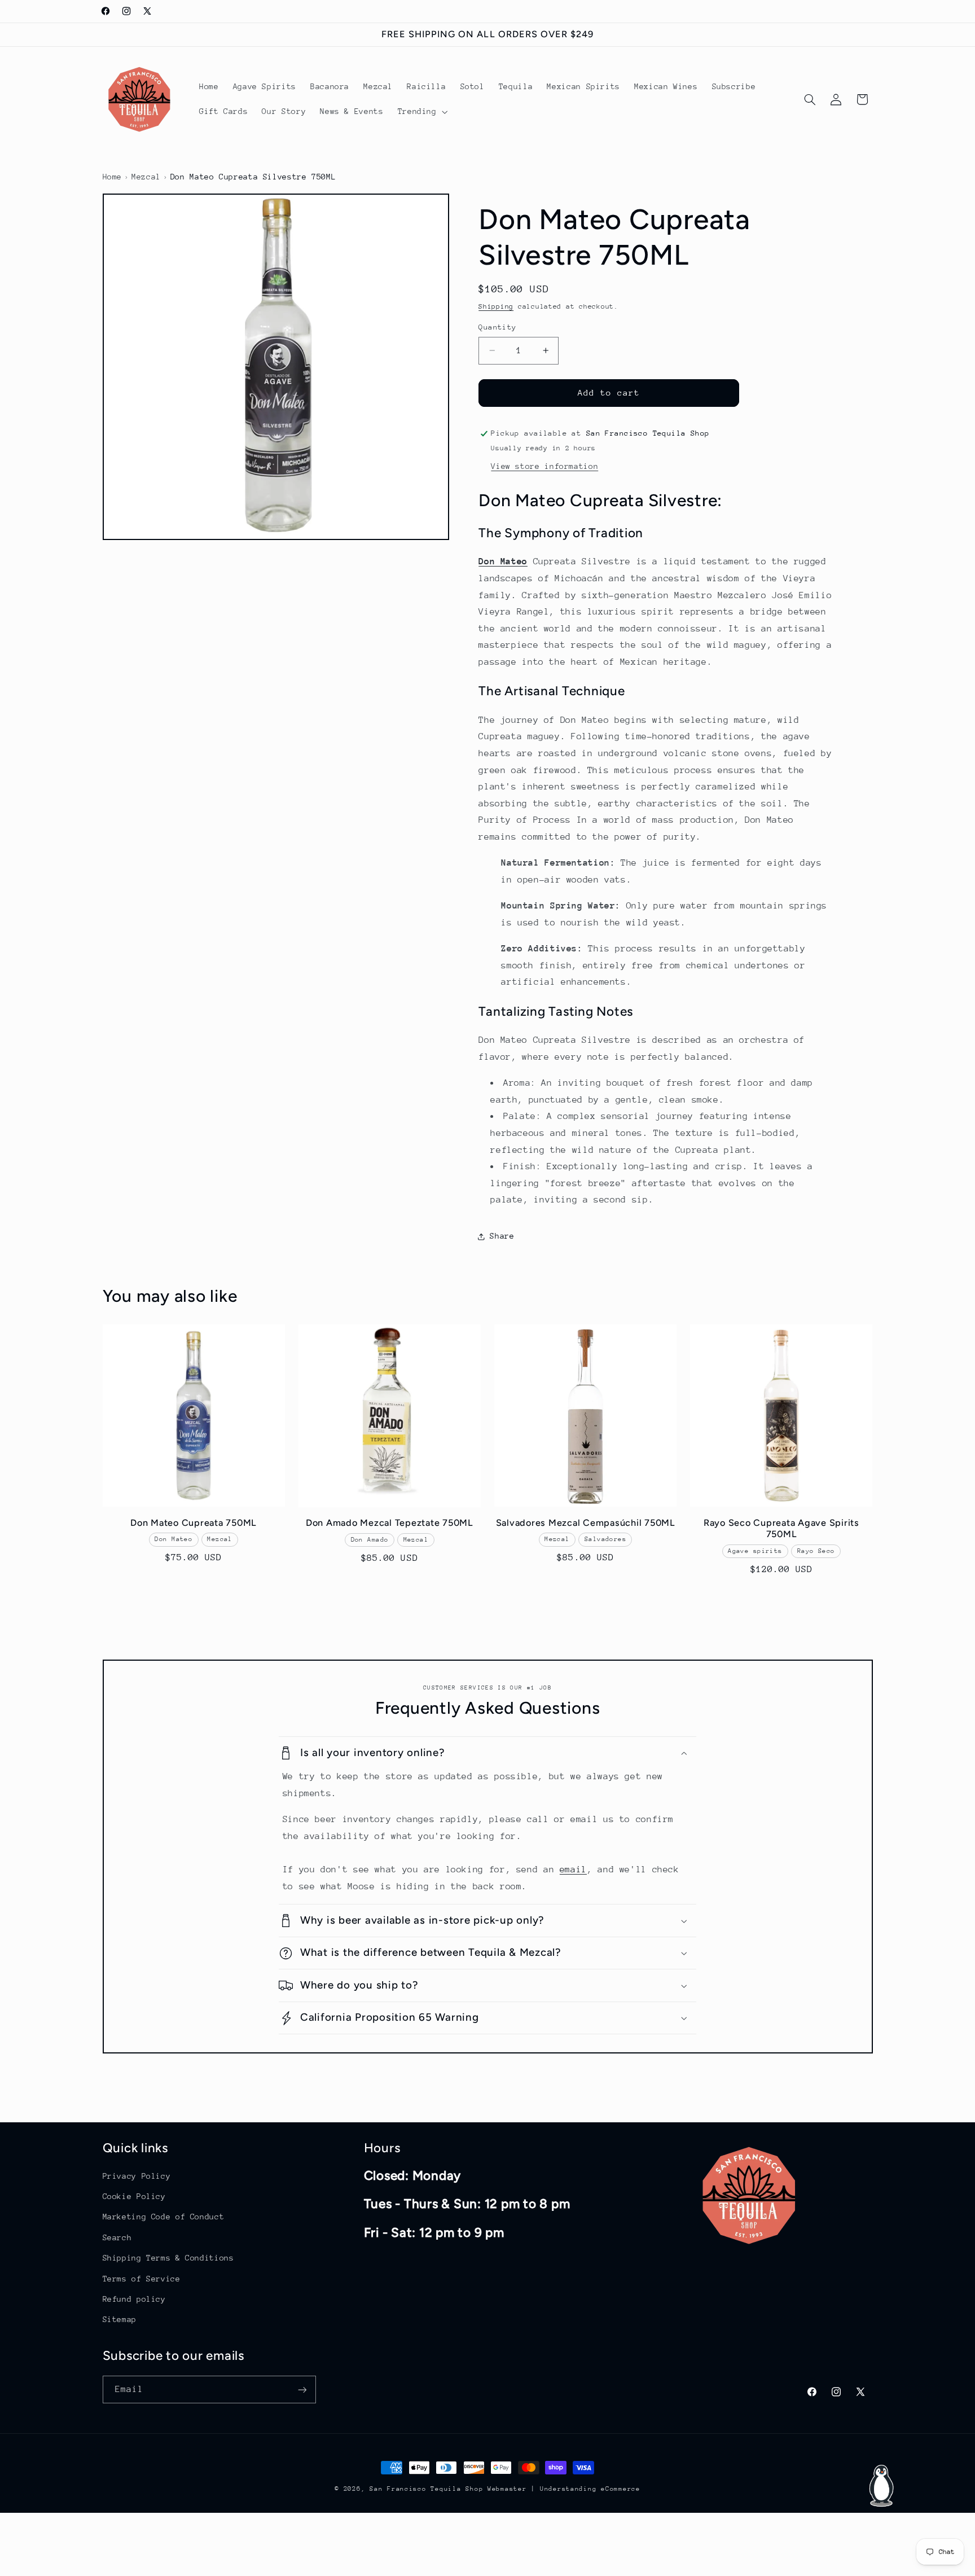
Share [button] (502, 1236)
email (573, 1870)
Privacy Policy (137, 2176)
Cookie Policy (134, 2196)
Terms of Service (142, 2279)
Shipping (496, 307)
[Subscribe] (302, 2390)
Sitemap (120, 2320)
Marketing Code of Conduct (164, 2217)
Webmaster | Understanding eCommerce (564, 2489)
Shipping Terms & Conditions (168, 2258)
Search (117, 2237)
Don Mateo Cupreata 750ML (194, 1523)
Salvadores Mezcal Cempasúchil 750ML (586, 1523)
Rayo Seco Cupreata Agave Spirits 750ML (781, 1528)
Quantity (497, 327)
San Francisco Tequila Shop (426, 2489)
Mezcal (146, 177)
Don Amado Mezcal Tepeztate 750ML (390, 1523)
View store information (544, 466)
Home (113, 177)
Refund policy (134, 2299)
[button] (421, 112)
